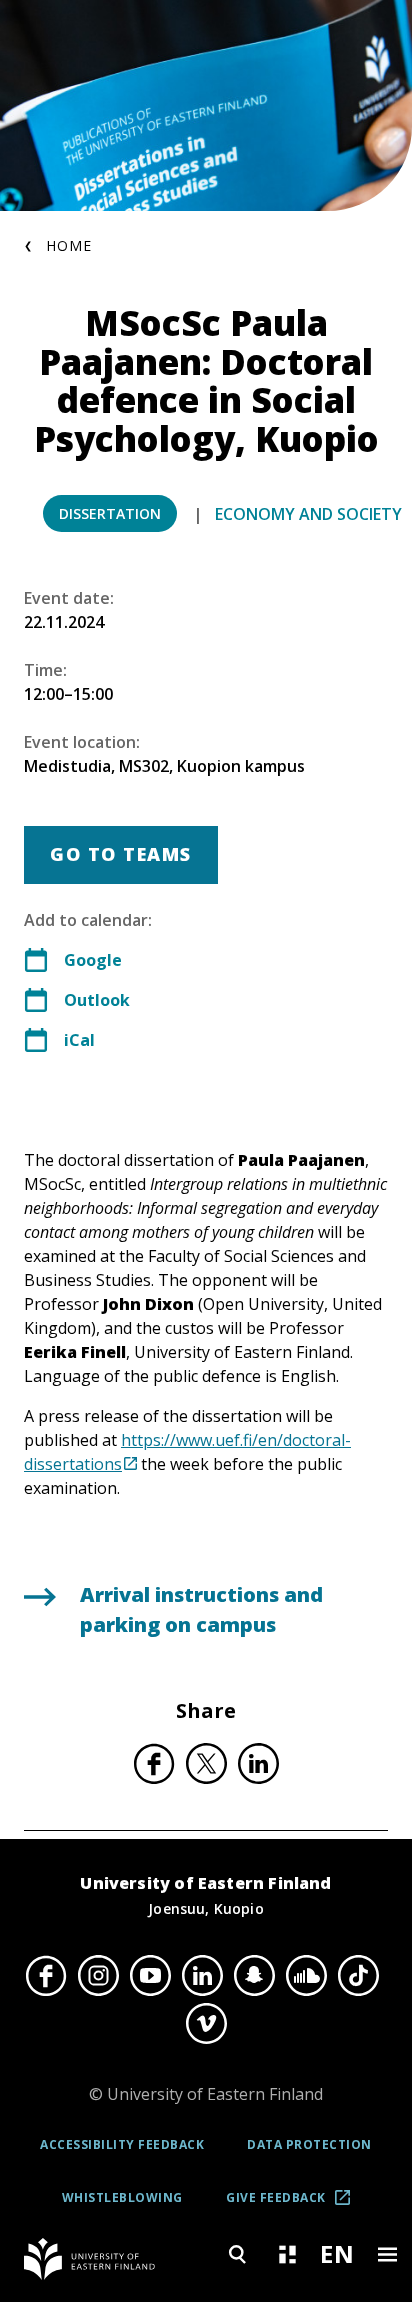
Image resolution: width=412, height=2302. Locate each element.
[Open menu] (387, 2254)
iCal (79, 1040)
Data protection (309, 2144)
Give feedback (295, 2204)
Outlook (97, 1000)
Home (69, 245)
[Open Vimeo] (206, 2024)
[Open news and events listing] (287, 2254)
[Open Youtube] (150, 1975)
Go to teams (121, 854)
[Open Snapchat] (254, 1975)
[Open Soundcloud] (306, 1975)
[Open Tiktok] (358, 1975)
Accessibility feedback (122, 2144)
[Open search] (237, 2254)
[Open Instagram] (98, 1975)
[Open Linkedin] (202, 1975)
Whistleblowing (122, 2197)
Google (93, 960)
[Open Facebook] (46, 1975)
